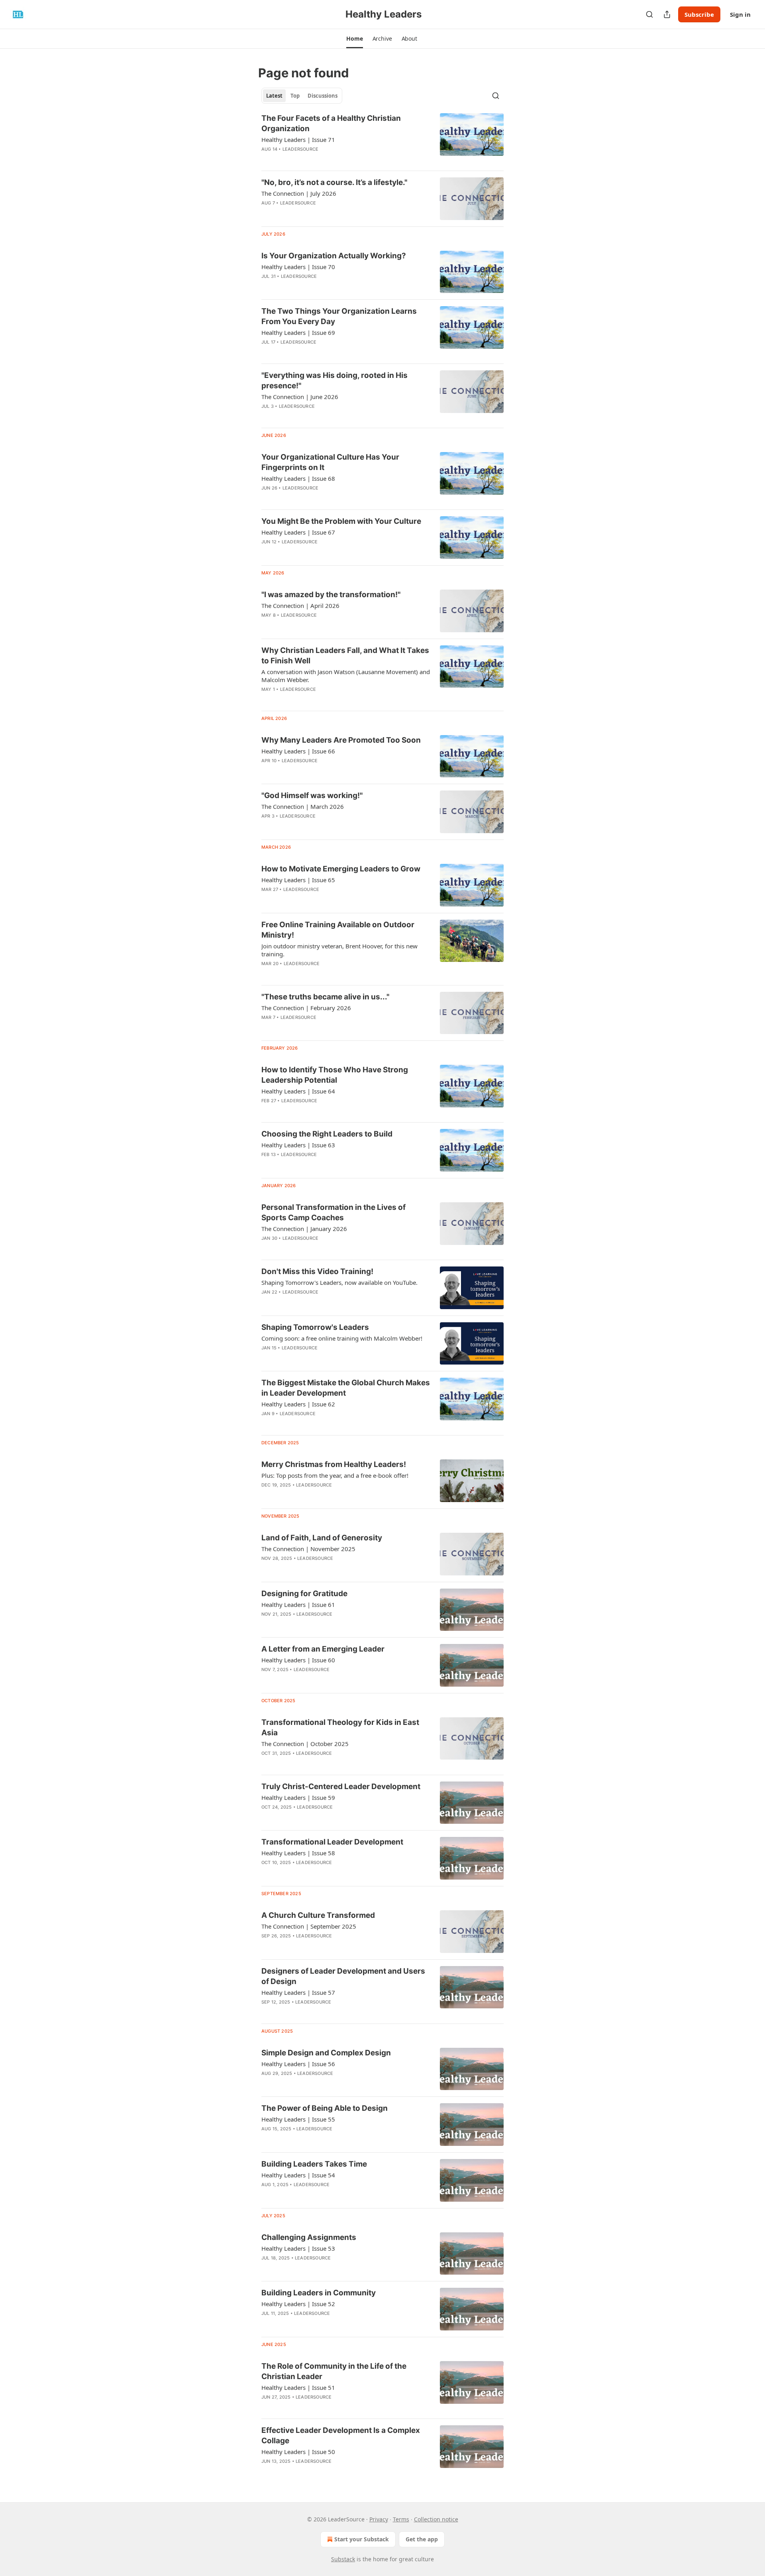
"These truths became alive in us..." (325, 997)
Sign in (740, 14)
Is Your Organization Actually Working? (334, 256)
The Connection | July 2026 (299, 193)
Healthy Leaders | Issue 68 (298, 478)
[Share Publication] (667, 14)
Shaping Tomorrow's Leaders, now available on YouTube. (339, 1282)
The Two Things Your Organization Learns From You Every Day (339, 316)
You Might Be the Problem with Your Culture (341, 521)
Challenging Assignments (309, 2237)
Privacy (379, 2519)
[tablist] (302, 96)
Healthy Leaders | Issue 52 (298, 2304)
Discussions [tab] (323, 96)
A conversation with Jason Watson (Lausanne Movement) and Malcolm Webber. (346, 676)
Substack (343, 2559)
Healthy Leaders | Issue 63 (298, 1145)
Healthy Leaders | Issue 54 (298, 2175)
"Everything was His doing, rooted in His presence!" (334, 381)
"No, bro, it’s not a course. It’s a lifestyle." (334, 182)
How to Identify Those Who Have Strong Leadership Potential (335, 1075)
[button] (354, 39)
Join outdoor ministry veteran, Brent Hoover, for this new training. (339, 950)
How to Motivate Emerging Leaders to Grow (341, 869)
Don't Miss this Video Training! (317, 1271)
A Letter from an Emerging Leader (323, 1649)
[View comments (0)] (323, 213)
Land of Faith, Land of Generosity (322, 1538)
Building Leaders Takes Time (314, 2164)
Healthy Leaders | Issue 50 (298, 2452)
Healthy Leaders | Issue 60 (298, 1660)
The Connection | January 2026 (304, 1229)
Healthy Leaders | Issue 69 (298, 332)
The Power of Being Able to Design (325, 2108)
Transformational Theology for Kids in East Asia (340, 1727)
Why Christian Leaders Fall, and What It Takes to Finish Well (345, 656)
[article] (382, 139)
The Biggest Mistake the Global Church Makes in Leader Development (346, 1388)
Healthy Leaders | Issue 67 (298, 532)
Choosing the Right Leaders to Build (327, 1134)
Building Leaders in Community (319, 2293)
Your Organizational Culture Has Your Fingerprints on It (330, 462)
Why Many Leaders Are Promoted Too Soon (341, 740)
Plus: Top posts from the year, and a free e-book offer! (335, 1475)
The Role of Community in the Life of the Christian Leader (334, 2371)
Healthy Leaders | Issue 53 (298, 2248)
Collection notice (436, 2519)
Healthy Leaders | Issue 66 (298, 751)
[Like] (267, 1946)
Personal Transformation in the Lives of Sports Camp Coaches (333, 1212)
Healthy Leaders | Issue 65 (298, 880)
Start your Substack (362, 2539)
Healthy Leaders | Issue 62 (298, 1404)
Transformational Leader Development (332, 1842)
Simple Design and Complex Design (326, 2053)
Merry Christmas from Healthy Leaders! (334, 1464)
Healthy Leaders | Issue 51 (298, 2387)
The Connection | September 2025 (309, 1926)
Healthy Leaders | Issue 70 (298, 267)
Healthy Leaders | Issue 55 (298, 2119)
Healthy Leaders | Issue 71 (298, 140)
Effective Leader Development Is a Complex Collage (341, 2435)
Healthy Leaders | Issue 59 (298, 1797)
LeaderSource (300, 149)
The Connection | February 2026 (306, 1008)
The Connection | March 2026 (303, 806)
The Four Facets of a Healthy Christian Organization (331, 123)
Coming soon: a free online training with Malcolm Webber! (342, 1338)
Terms (401, 2519)
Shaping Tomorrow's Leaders (315, 1327)
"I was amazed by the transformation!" (331, 595)
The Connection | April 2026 (300, 606)
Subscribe (699, 14)
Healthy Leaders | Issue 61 (298, 1605)
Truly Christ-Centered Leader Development (341, 1786)
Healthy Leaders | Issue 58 (298, 1853)
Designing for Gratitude (304, 1594)
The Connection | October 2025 (305, 1744)
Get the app (422, 2539)
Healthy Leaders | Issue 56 (298, 2064)
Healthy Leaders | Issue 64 (298, 1091)
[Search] (649, 14)
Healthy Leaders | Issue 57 (298, 1992)
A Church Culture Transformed (318, 1915)
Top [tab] (295, 96)
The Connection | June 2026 (300, 397)
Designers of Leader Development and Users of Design (343, 1976)
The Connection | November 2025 (308, 1549)
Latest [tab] (274, 96)
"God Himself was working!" (312, 795)
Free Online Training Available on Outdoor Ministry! (338, 930)
